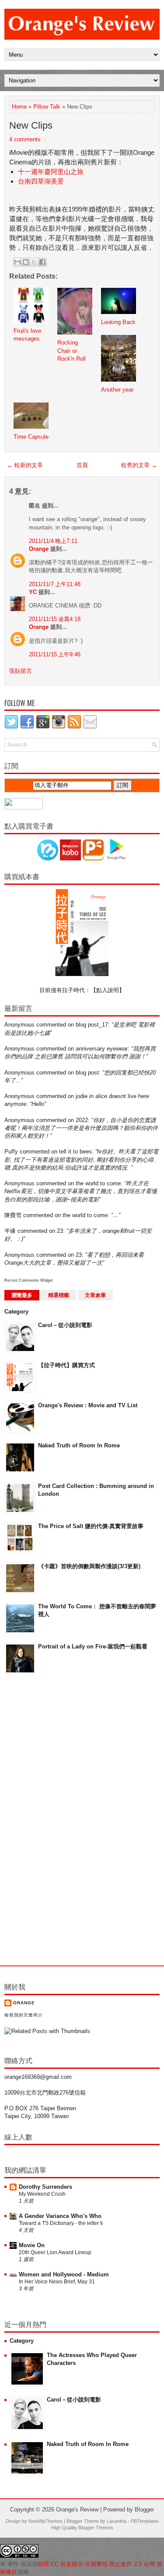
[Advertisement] (39, 1820)
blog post (87, 1073)
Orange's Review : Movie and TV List (88, 1405)
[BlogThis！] (26, 262)
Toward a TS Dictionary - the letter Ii (61, 2223)
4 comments (25, 139)
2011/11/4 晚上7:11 (53, 541)
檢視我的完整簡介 (24, 2015)
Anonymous (19, 1025)
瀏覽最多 (22, 1295)
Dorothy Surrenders (45, 2187)
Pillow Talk (47, 107)
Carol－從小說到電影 (65, 1325)
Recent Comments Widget (29, 1280)
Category (16, 1312)
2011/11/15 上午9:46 (55, 654)
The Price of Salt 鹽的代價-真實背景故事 (91, 1526)
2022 (82, 1120)
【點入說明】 (108, 990)
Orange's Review (77, 2509)
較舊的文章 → (139, 465)
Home (19, 107)
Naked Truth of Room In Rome (79, 1445)
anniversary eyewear (102, 1049)
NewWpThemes (45, 2521)
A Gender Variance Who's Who (60, 2216)
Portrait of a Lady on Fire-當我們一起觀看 (93, 1646)
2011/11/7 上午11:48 (55, 584)
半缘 (10, 1231)
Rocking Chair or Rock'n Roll (72, 350)
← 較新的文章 (25, 465)
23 (60, 1231)
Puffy (11, 1152)
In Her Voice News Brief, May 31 (57, 2282)
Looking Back (118, 322)
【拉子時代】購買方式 (66, 1365)
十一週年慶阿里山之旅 (51, 172)
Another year (117, 390)
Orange (39, 549)
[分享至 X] (34, 262)
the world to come (98, 1183)
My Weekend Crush (42, 2194)
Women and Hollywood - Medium (64, 2274)
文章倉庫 (95, 1295)
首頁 (82, 465)
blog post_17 (92, 1025)
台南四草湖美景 (41, 181)
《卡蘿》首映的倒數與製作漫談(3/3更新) (89, 1566)
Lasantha (117, 2521)
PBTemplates (145, 2521)
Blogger (144, 2509)
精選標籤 (59, 1295)
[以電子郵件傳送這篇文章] (17, 262)
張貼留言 (21, 671)
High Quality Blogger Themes (82, 2528)
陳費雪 (13, 1215)
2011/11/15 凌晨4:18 (55, 619)
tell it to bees (75, 1152)
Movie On (32, 2245)
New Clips (31, 125)
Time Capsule (31, 437)
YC (33, 592)
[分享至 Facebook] (42, 262)
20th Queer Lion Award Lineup (55, 2252)
